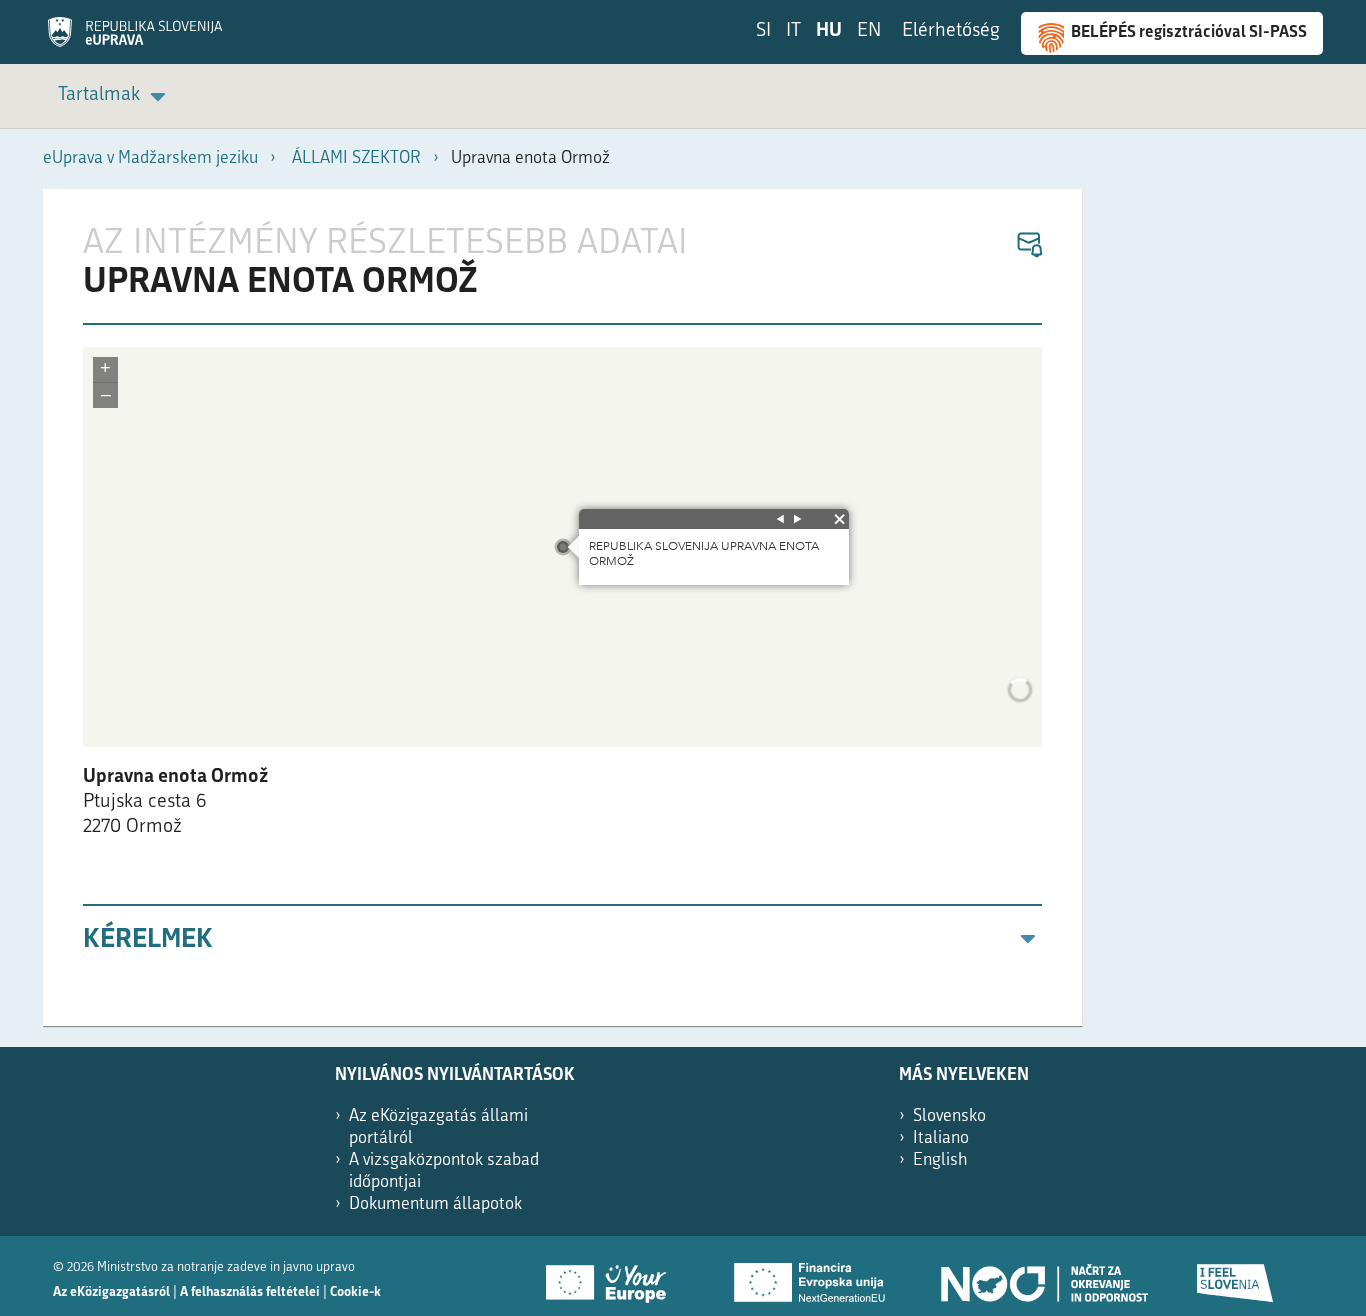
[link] (115, 96)
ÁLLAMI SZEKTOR (356, 158)
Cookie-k (355, 1292)
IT (793, 31)
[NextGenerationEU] (811, 1276)
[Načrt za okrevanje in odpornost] (1043, 1276)
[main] (563, 607)
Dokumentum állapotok (435, 1204)
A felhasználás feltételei (250, 1292)
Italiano (941, 1138)
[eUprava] (135, 39)
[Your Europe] (613, 1276)
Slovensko (949, 1116)
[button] (1028, 245)
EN (869, 31)
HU (829, 31)
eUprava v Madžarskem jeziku (150, 158)
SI (763, 31)
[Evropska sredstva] (1236, 1276)
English (940, 1160)
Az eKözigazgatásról (111, 1292)
